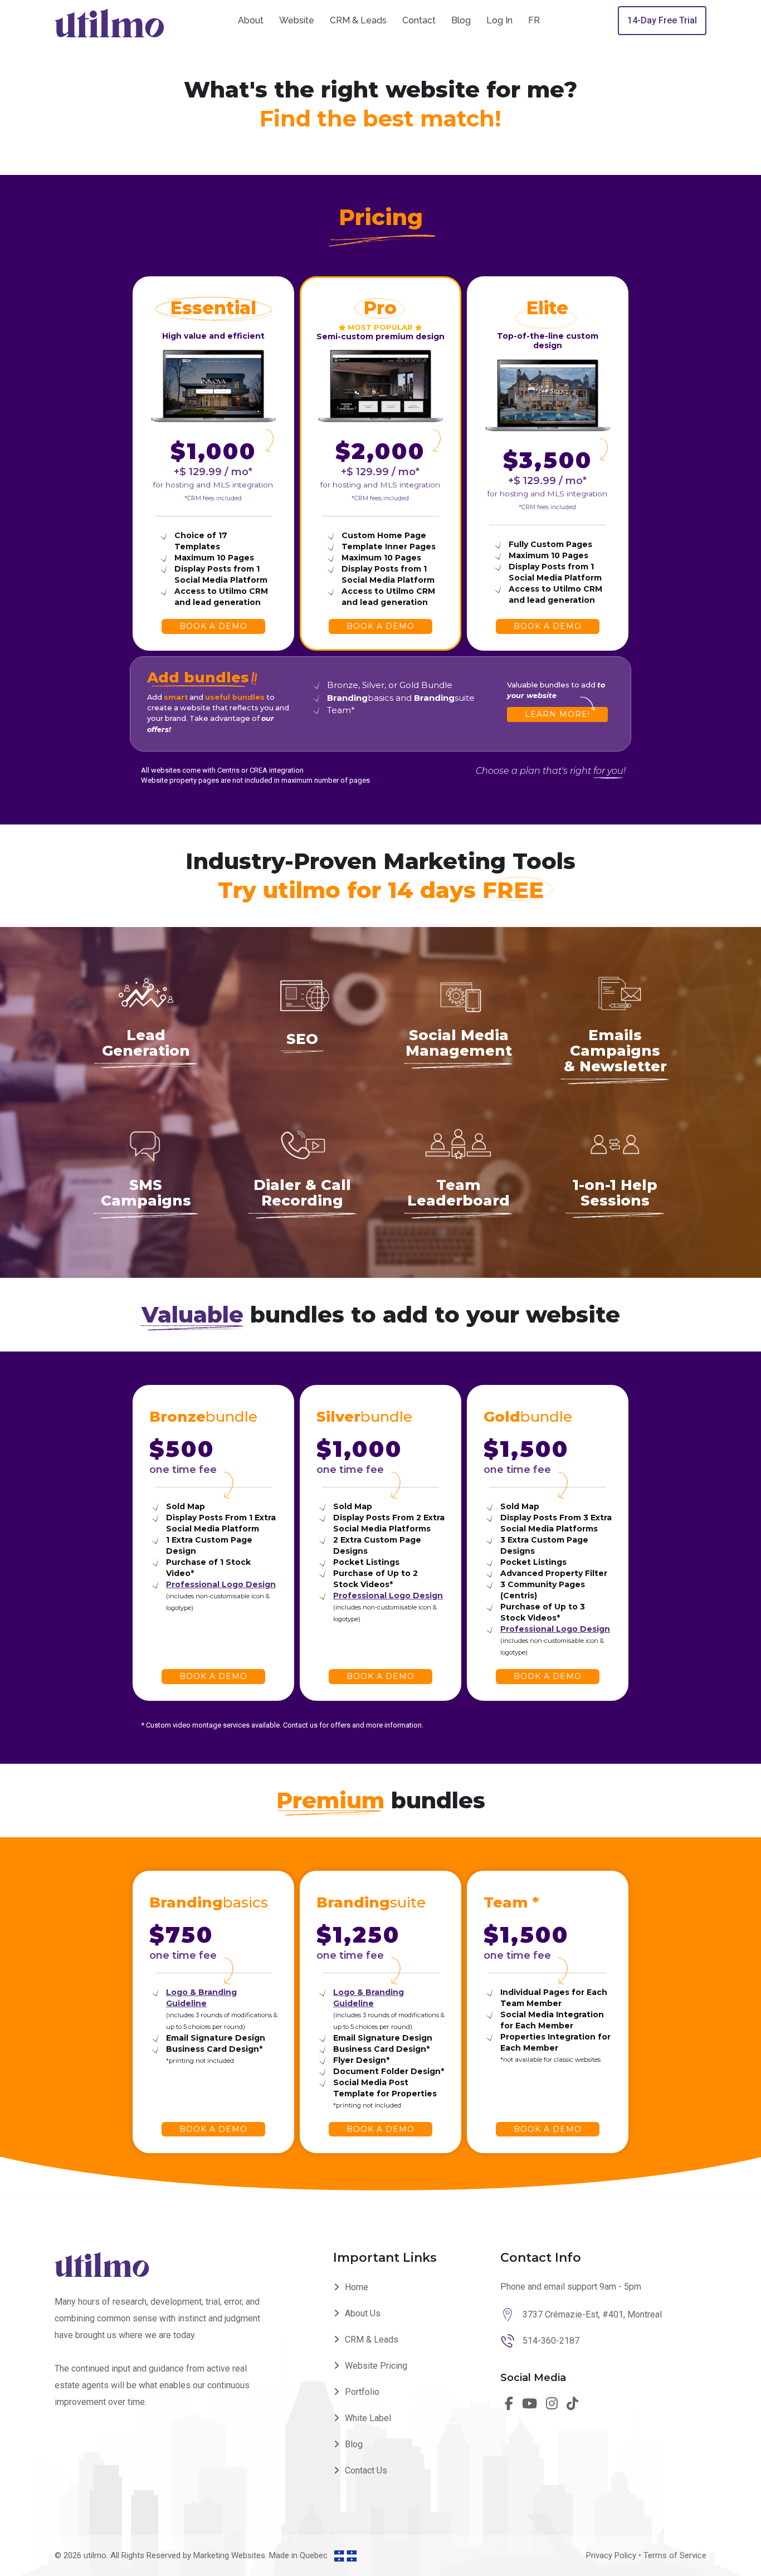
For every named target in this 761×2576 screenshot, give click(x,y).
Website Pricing (376, 2366)
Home (357, 2287)
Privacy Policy (611, 2555)
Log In (499, 20)
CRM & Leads (358, 20)
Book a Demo (213, 626)
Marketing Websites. (231, 2555)
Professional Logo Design (221, 1584)
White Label (368, 2418)
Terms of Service (675, 2555)
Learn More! (557, 714)
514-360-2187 (551, 2341)
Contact (419, 20)
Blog (461, 20)
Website (297, 20)
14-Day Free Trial (662, 20)
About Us (363, 2313)
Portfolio (362, 2392)
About (251, 20)
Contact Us (366, 2470)
